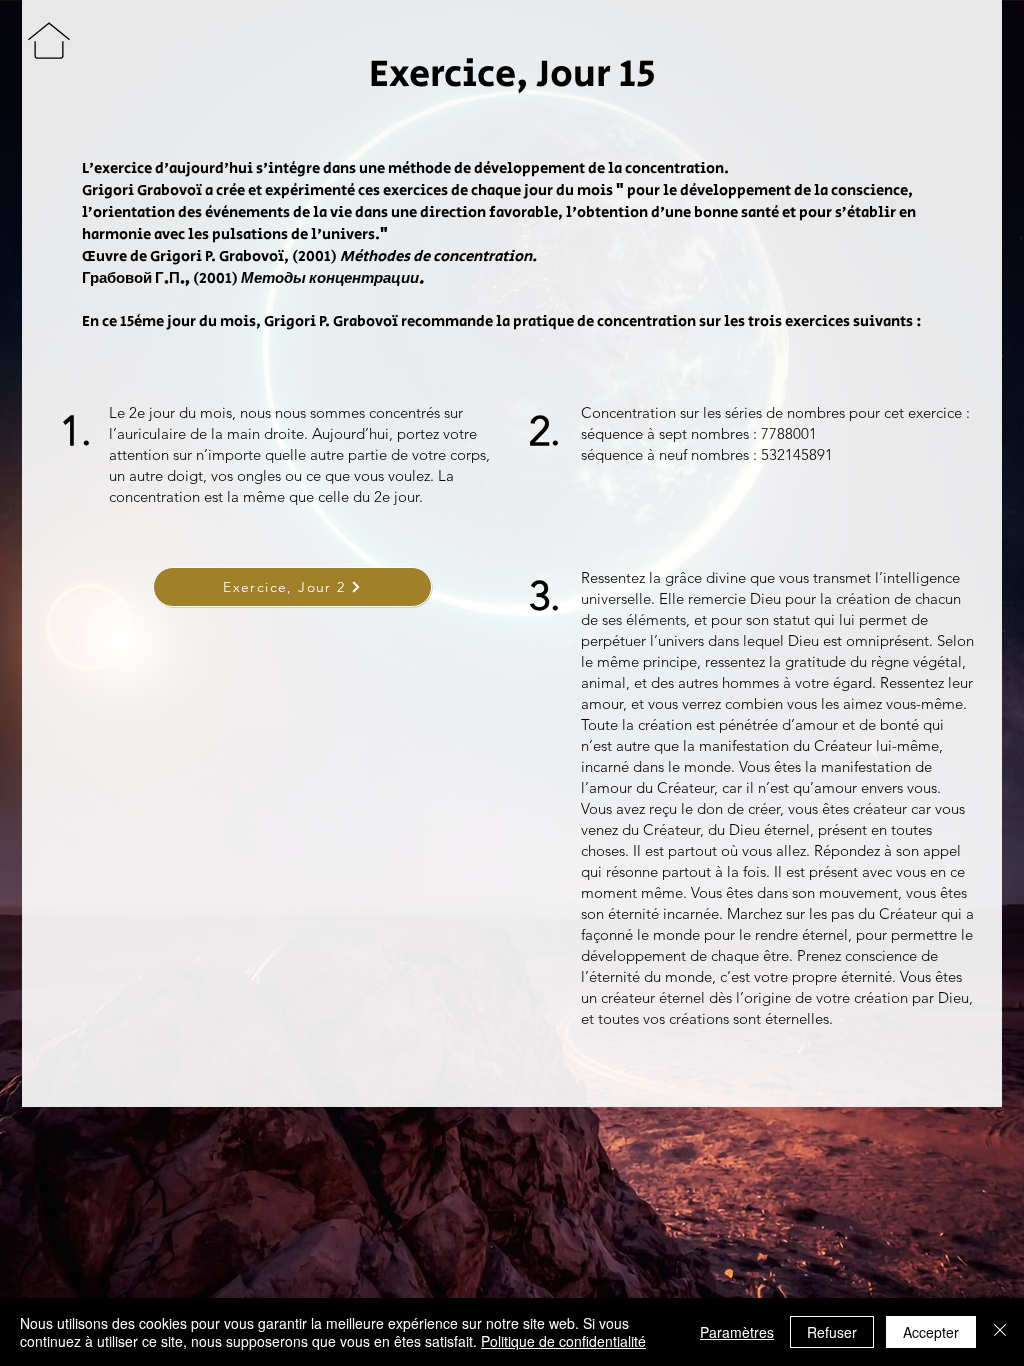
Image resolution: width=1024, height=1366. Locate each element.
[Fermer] (1000, 1332)
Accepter (931, 1332)
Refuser (832, 1332)
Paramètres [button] (737, 1332)
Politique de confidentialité (563, 1341)
